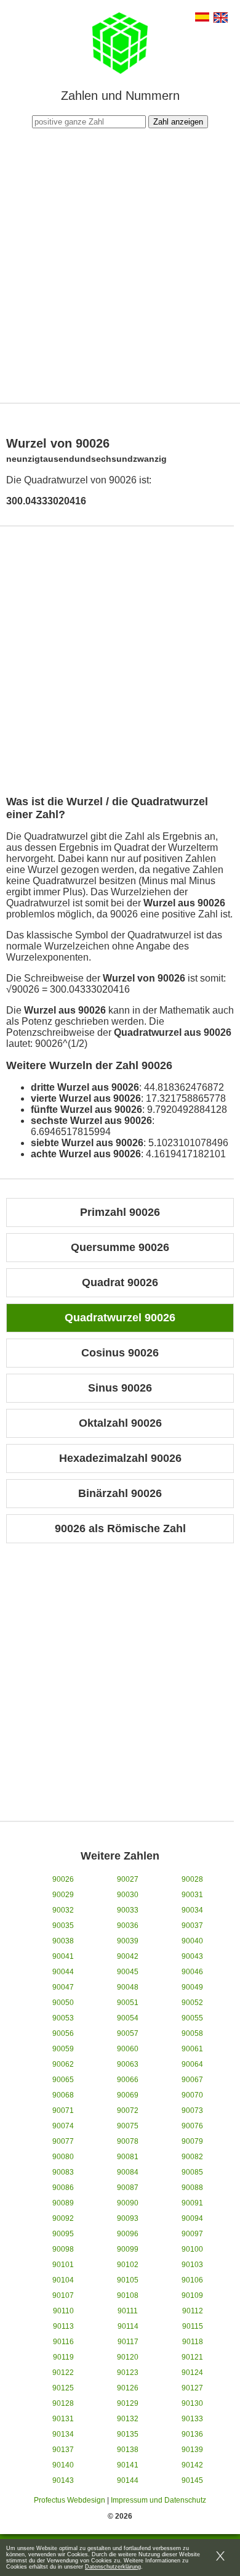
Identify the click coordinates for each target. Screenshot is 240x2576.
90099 (128, 2249)
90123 (128, 2373)
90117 (128, 2342)
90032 (63, 1910)
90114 (128, 2326)
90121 (192, 2357)
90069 (128, 2095)
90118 (193, 2342)
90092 (63, 2218)
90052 (192, 2003)
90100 (192, 2249)
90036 (128, 1926)
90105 (128, 2280)
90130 (192, 2403)
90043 (192, 1956)
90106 (192, 2280)
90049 (192, 1987)
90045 (128, 1972)
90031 (192, 1895)
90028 (192, 1879)
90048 (128, 1987)
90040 (192, 1941)
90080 (63, 2157)
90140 (63, 2465)
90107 (63, 2295)
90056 (63, 2033)
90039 (128, 1941)
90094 (192, 2218)
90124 (192, 2373)
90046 (192, 1972)
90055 (192, 2018)
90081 (128, 2157)
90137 (63, 2450)
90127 (192, 2388)
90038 (63, 1941)
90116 (63, 2342)
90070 (192, 2095)
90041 (63, 1956)
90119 (63, 2357)
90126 (128, 2388)
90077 (63, 2141)
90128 (63, 2403)
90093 (128, 2218)
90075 (128, 2126)
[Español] (202, 18)
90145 (192, 2480)
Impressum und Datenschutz (158, 2500)
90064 (192, 2064)
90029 (63, 1895)
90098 (63, 2249)
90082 (192, 2157)
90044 (63, 1972)
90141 (128, 2465)
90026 (63, 1879)
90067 (192, 2080)
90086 (63, 2188)
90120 (128, 2357)
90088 (192, 2188)
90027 (128, 1879)
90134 (63, 2434)
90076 (192, 2126)
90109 (192, 2295)
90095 (63, 2234)
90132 (128, 2419)
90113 (63, 2326)
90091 (192, 2203)
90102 (128, 2265)
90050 (63, 2003)
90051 (128, 2003)
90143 (63, 2480)
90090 (128, 2203)
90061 (192, 2049)
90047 (63, 1987)
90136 (192, 2434)
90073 (192, 2110)
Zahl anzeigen (178, 122)
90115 (193, 2326)
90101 (63, 2265)
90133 (192, 2419)
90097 (192, 2234)
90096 (128, 2234)
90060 (128, 2049)
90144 (128, 2480)
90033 (128, 1910)
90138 (128, 2450)
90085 (192, 2172)
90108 (128, 2295)
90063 (128, 2064)
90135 (128, 2434)
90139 (192, 2450)
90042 (128, 1956)
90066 (128, 2080)
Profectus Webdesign (70, 2500)
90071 (63, 2110)
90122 (63, 2373)
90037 (192, 1926)
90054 (128, 2018)
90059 (63, 2049)
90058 (192, 2033)
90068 (63, 2095)
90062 (63, 2064)
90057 (128, 2033)
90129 (128, 2403)
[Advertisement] (120, 264)
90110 (63, 2311)
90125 (63, 2388)
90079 (192, 2141)
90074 (63, 2126)
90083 (63, 2172)
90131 (63, 2419)
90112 (193, 2311)
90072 (128, 2110)
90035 (63, 1926)
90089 (63, 2203)
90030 (128, 1895)
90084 (128, 2172)
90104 (63, 2280)
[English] (221, 19)
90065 (63, 2080)
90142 (192, 2465)
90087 (128, 2188)
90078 (128, 2141)
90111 (128, 2311)
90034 (192, 1910)
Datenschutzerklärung (113, 2567)
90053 (63, 2018)
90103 (192, 2265)
